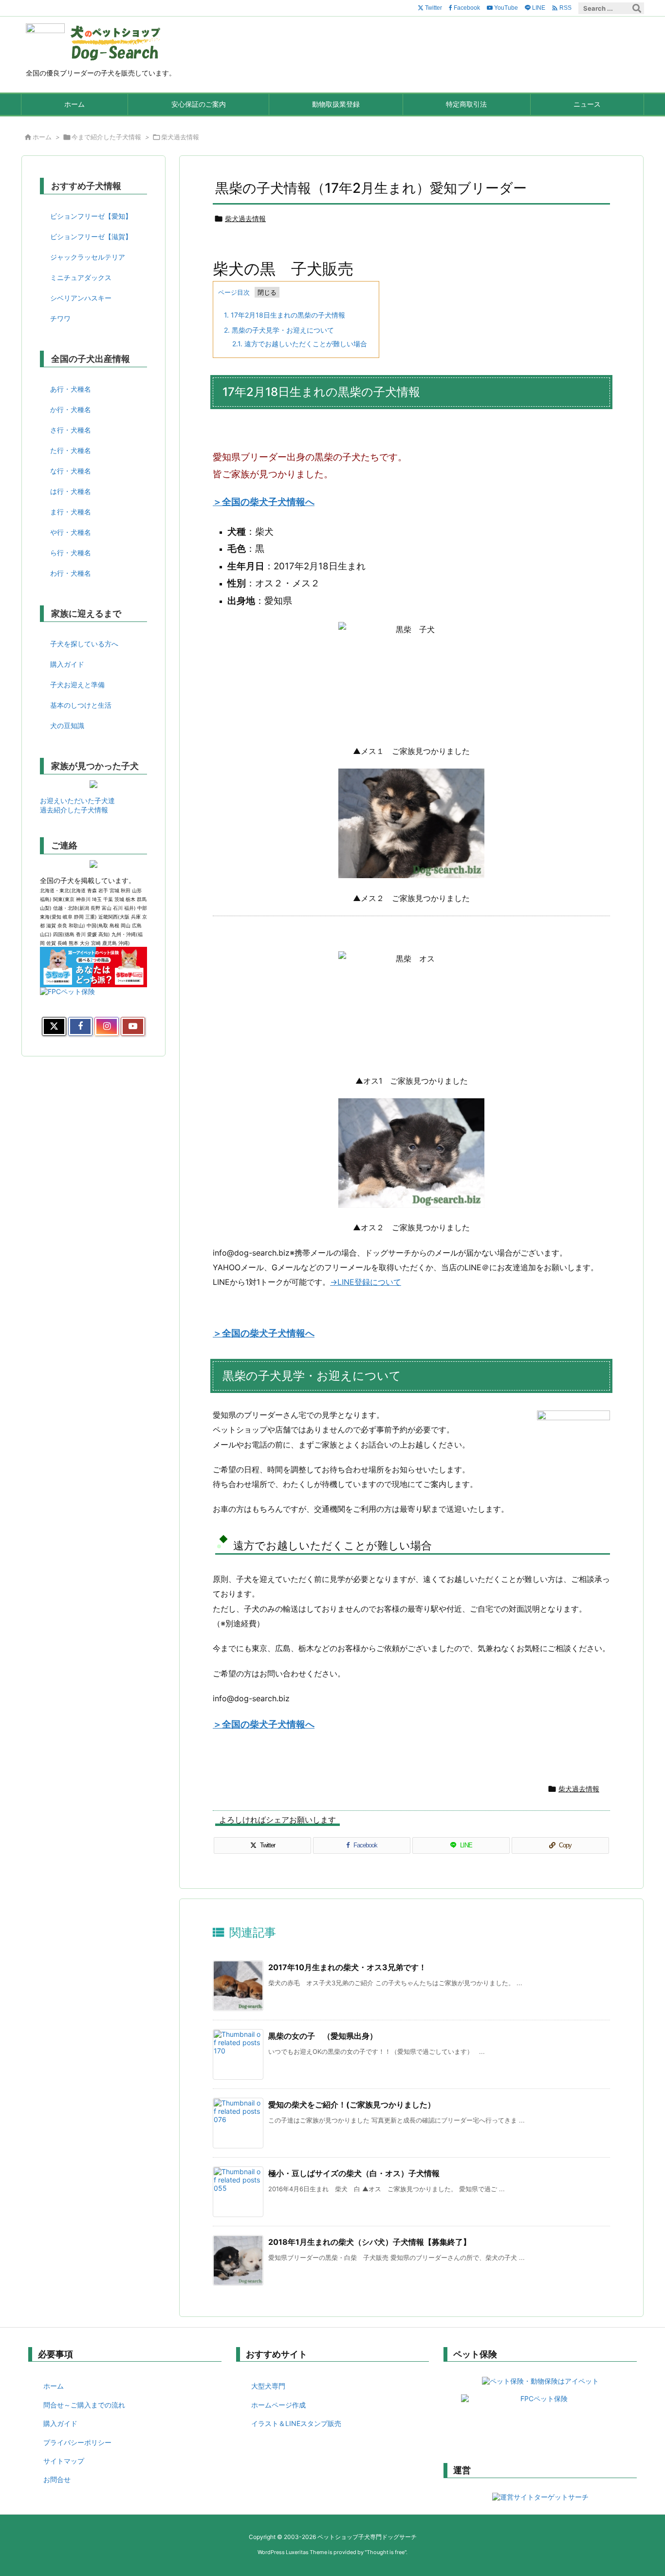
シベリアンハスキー (81, 298)
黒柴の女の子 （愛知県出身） (323, 2036)
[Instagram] (107, 1027)
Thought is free (386, 2552)
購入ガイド (67, 664)
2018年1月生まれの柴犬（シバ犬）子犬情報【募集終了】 (369, 2242)
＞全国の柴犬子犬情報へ (264, 502)
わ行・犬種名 (71, 573)
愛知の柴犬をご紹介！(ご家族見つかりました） (352, 2105)
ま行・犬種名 (71, 512)
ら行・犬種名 (71, 553)
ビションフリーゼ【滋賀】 (91, 236)
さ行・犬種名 (71, 430)
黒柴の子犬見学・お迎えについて (279, 330)
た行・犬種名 (71, 450)
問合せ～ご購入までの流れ (84, 2405)
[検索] (637, 8)
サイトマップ (64, 2461)
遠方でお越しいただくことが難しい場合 (300, 344)
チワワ (60, 318)
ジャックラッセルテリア (88, 257)
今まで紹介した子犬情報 (106, 137)
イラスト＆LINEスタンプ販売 (296, 2423)
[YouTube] (133, 1027)
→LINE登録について (366, 1282)
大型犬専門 (268, 2386)
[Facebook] (80, 1027)
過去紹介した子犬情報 (74, 810)
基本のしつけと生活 (81, 705)
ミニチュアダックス (81, 277)
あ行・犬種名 (71, 389)
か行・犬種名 (71, 409)
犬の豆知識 (67, 725)
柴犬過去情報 (180, 137)
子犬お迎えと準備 (77, 685)
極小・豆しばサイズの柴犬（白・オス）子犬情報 (354, 2173)
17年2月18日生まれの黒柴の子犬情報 (285, 315)
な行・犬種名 (71, 471)
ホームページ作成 (278, 2405)
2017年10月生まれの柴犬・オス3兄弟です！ (347, 1967)
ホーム (42, 137)
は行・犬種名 (71, 491)
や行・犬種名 (71, 532)
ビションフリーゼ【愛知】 (91, 216)
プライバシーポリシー (77, 2442)
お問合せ (57, 2479)
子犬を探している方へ (84, 644)
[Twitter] (54, 1027)
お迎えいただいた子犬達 (77, 800)
